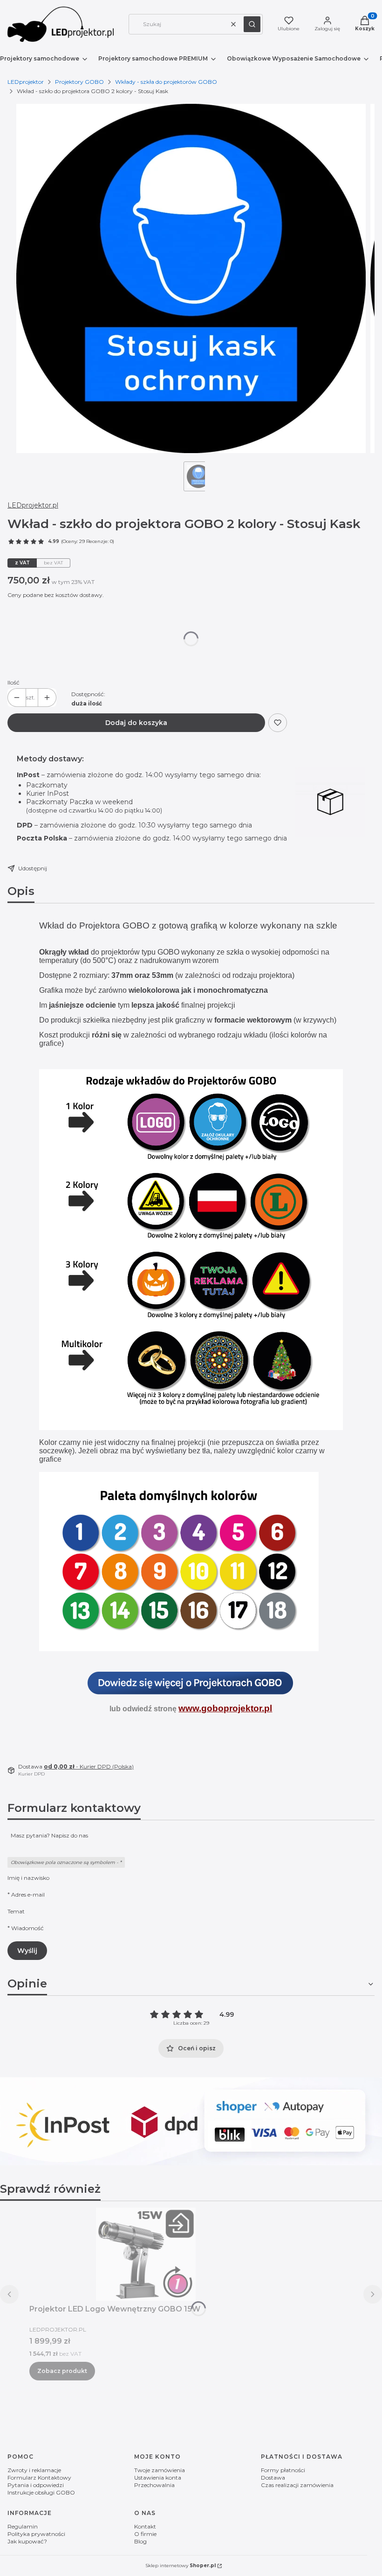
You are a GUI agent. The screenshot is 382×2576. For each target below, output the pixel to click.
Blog (140, 2541)
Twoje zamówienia (160, 2470)
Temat (16, 1911)
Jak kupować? (27, 2541)
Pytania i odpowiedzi (36, 2485)
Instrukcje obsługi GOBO (41, 2492)
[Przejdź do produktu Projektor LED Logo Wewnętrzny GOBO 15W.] (146, 2254)
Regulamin (23, 2526)
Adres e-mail (28, 1895)
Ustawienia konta (158, 2478)
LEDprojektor (26, 82)
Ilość (14, 682)
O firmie (145, 2534)
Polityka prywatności (36, 2534)
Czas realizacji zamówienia (297, 2485)
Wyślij (27, 1951)
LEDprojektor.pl (33, 505)
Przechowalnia (154, 2485)
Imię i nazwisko (28, 1878)
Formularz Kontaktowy (39, 2478)
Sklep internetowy (181, 2566)
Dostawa (273, 2478)
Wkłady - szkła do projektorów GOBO (166, 82)
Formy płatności (283, 2470)
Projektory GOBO (79, 82)
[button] (252, 24)
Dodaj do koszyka (136, 723)
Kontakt (145, 2526)
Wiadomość (27, 1928)
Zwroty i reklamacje (34, 2470)
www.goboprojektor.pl (225, 1708)
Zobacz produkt (62, 2371)
